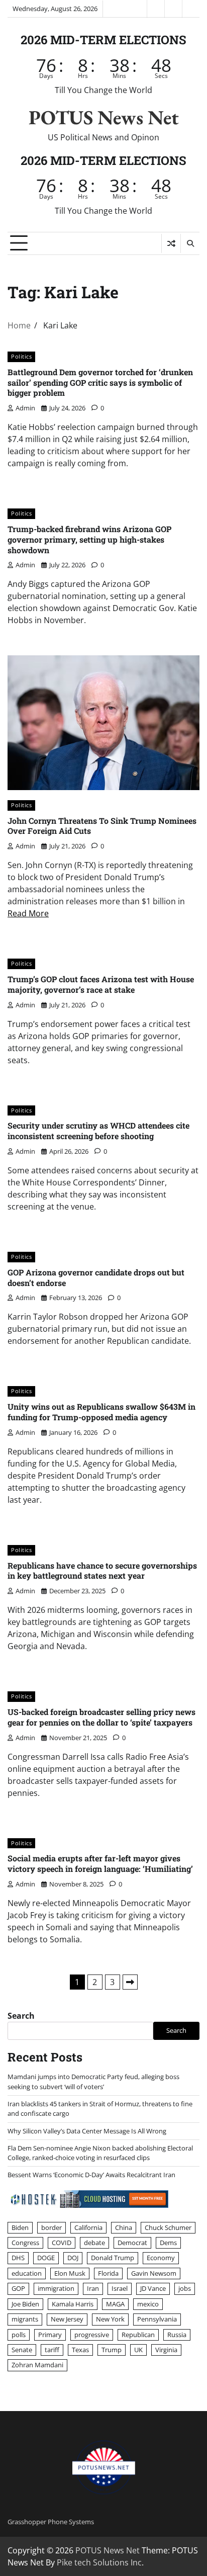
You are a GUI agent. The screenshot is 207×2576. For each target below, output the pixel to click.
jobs (185, 2288)
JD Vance (153, 2288)
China (124, 2227)
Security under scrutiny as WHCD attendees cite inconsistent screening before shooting (98, 1131)
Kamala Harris (73, 2304)
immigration (56, 2288)
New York (110, 2319)
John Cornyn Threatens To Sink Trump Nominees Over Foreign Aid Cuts (102, 826)
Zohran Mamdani (37, 2365)
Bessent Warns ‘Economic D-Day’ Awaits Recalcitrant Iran (91, 2175)
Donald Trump (113, 2258)
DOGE (46, 2258)
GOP (18, 2288)
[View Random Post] (171, 243)
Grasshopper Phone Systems (51, 2522)
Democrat (132, 2243)
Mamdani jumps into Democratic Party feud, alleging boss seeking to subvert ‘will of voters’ (93, 2081)
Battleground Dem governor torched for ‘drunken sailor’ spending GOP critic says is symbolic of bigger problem (100, 382)
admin (25, 408)
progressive (92, 2335)
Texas (80, 2350)
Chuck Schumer (168, 2227)
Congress (25, 2243)
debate (94, 2243)
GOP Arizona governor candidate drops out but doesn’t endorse (96, 1277)
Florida (108, 2273)
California (88, 2227)
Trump (112, 2350)
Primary (50, 2335)
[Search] (190, 243)
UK (138, 2350)
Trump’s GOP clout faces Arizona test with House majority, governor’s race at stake (101, 984)
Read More (28, 913)
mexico (148, 2304)
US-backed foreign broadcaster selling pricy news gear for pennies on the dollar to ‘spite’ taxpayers (101, 1717)
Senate (22, 2350)
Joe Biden (25, 2304)
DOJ (73, 2258)
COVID (62, 2243)
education (27, 2273)
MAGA (115, 2304)
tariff (52, 2350)
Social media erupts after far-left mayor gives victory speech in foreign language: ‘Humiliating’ (100, 1863)
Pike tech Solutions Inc (99, 2562)
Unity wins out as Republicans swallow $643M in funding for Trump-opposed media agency (101, 1412)
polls (19, 2335)
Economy (161, 2258)
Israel (120, 2288)
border (51, 2227)
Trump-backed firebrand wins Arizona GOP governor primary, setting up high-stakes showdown (89, 539)
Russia (177, 2335)
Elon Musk (70, 2273)
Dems (168, 2243)
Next (130, 1982)
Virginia (166, 2350)
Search (21, 2016)
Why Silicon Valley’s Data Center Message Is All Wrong (87, 2131)
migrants (25, 2319)
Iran (93, 2288)
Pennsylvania (157, 2319)
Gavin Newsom (154, 2273)
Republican (138, 2335)
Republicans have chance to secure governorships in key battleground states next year (102, 1571)
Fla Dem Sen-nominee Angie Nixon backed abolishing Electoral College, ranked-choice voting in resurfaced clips (100, 2153)
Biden (20, 2227)
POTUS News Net (104, 117)
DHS (18, 2258)
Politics (21, 356)
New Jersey (67, 2319)
